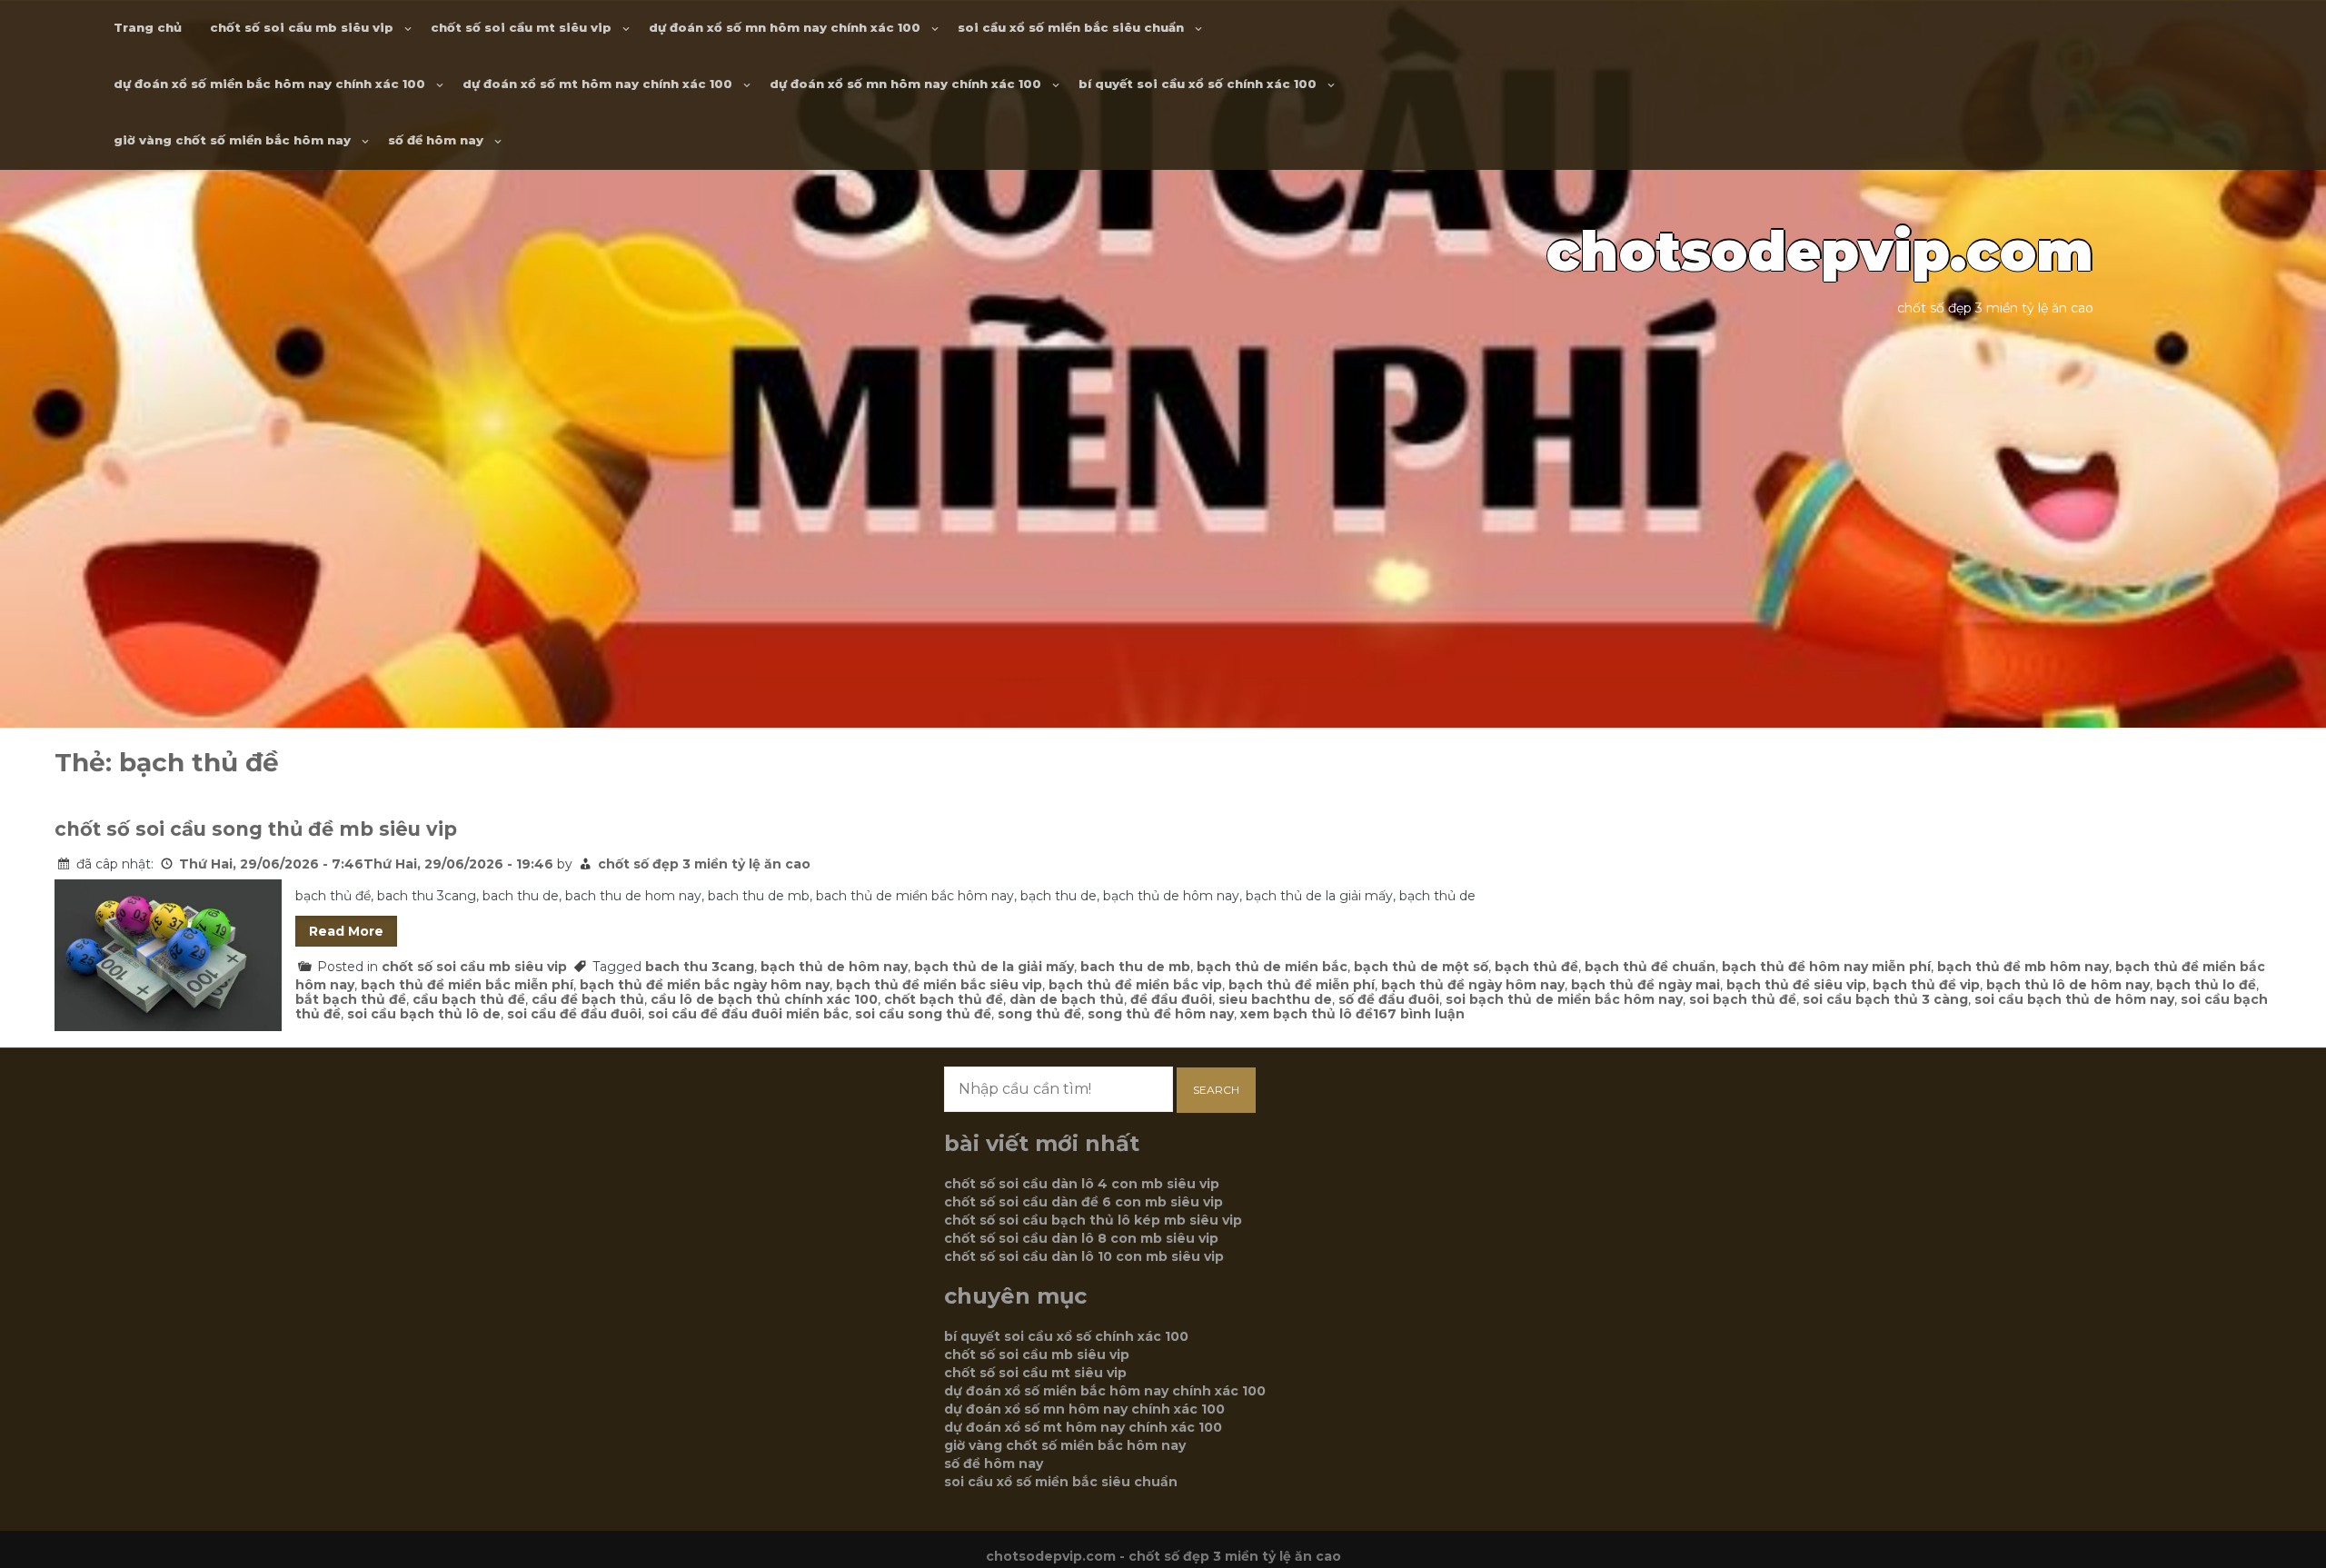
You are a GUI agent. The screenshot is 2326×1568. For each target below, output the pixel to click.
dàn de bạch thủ (1067, 999)
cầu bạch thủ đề (469, 999)
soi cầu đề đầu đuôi (574, 1014)
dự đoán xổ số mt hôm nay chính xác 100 (597, 84)
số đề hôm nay (436, 140)
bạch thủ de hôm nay (834, 967)
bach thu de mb (1135, 967)
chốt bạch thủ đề (944, 999)
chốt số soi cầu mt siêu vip (521, 27)
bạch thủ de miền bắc (1272, 967)
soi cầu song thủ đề (923, 1014)
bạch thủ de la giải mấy (994, 967)
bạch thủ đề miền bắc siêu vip (939, 985)
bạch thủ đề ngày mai (1645, 985)
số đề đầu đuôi (1389, 999)
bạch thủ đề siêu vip (1796, 985)
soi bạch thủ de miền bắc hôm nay (1564, 999)
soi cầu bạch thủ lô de (424, 1014)
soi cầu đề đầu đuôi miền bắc (748, 1014)
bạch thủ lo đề (2206, 985)
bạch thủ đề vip (1926, 985)
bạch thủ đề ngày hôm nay (1473, 985)
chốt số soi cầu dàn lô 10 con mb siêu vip (1084, 1256)
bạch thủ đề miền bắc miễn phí (467, 985)
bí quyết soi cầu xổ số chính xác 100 (1198, 84)
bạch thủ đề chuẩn (1650, 967)
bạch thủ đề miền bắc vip (1135, 985)
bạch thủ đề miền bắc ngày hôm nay (705, 985)
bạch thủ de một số (1421, 967)
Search (1216, 1090)
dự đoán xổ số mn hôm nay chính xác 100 (785, 27)
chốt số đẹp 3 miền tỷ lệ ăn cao (704, 864)
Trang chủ (148, 27)
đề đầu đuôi (1171, 999)
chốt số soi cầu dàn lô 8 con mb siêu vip (1081, 1238)
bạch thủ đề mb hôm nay (2023, 967)
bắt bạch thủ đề (351, 999)
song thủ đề (1039, 1014)
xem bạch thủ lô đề (1307, 1014)
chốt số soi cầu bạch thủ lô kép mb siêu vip (1093, 1220)
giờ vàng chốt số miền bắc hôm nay (232, 140)
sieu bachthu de (1275, 999)
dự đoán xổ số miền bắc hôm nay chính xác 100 (269, 84)
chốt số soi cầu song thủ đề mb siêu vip (256, 829)
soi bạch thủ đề (1743, 999)
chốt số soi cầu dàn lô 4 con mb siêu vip (1082, 1184)
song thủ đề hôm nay (1161, 1014)
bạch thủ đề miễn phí (1302, 985)
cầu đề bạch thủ (588, 999)
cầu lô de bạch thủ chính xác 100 (764, 999)
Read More (346, 931)
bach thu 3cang (700, 967)
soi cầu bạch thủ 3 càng (1885, 999)
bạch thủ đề (1536, 967)
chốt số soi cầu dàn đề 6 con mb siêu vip (1083, 1202)
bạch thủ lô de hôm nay (2068, 985)
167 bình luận (1419, 1014)
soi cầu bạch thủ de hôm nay (2074, 999)
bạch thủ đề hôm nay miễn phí (1826, 967)
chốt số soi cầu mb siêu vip (302, 27)
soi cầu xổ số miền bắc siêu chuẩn (1071, 27)
